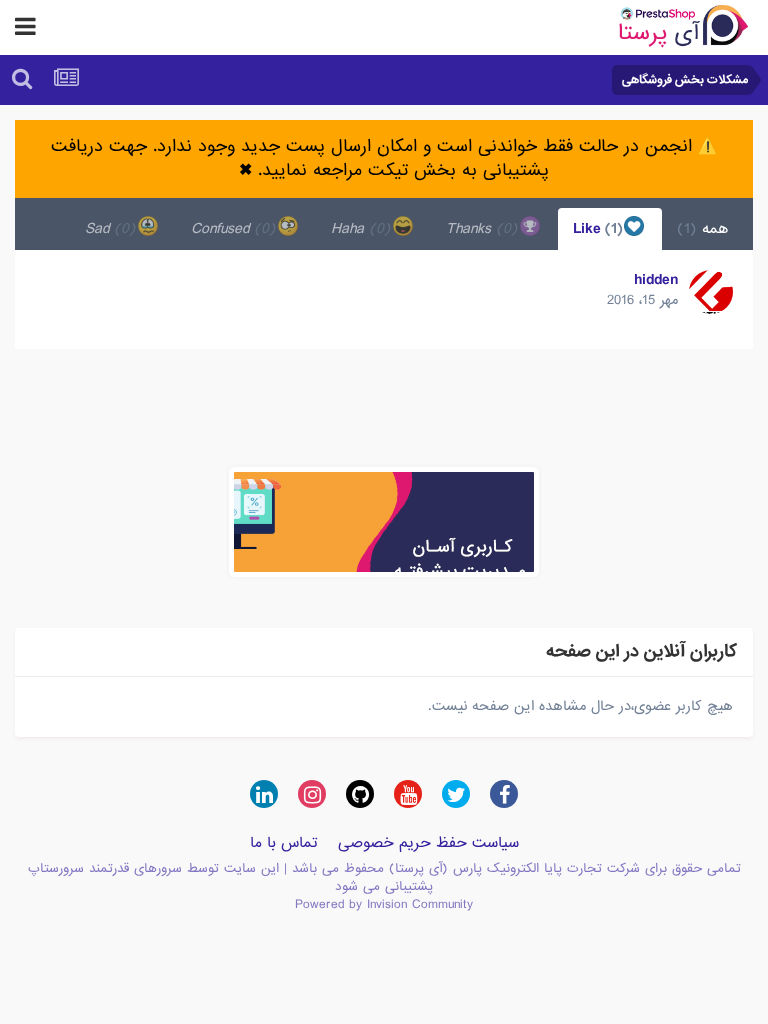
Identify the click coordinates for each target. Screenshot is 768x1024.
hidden (656, 280)
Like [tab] (600, 229)
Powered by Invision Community (384, 904)
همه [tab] (702, 229)
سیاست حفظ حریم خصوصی (428, 843)
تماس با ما (284, 843)
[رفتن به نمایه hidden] (711, 292)
